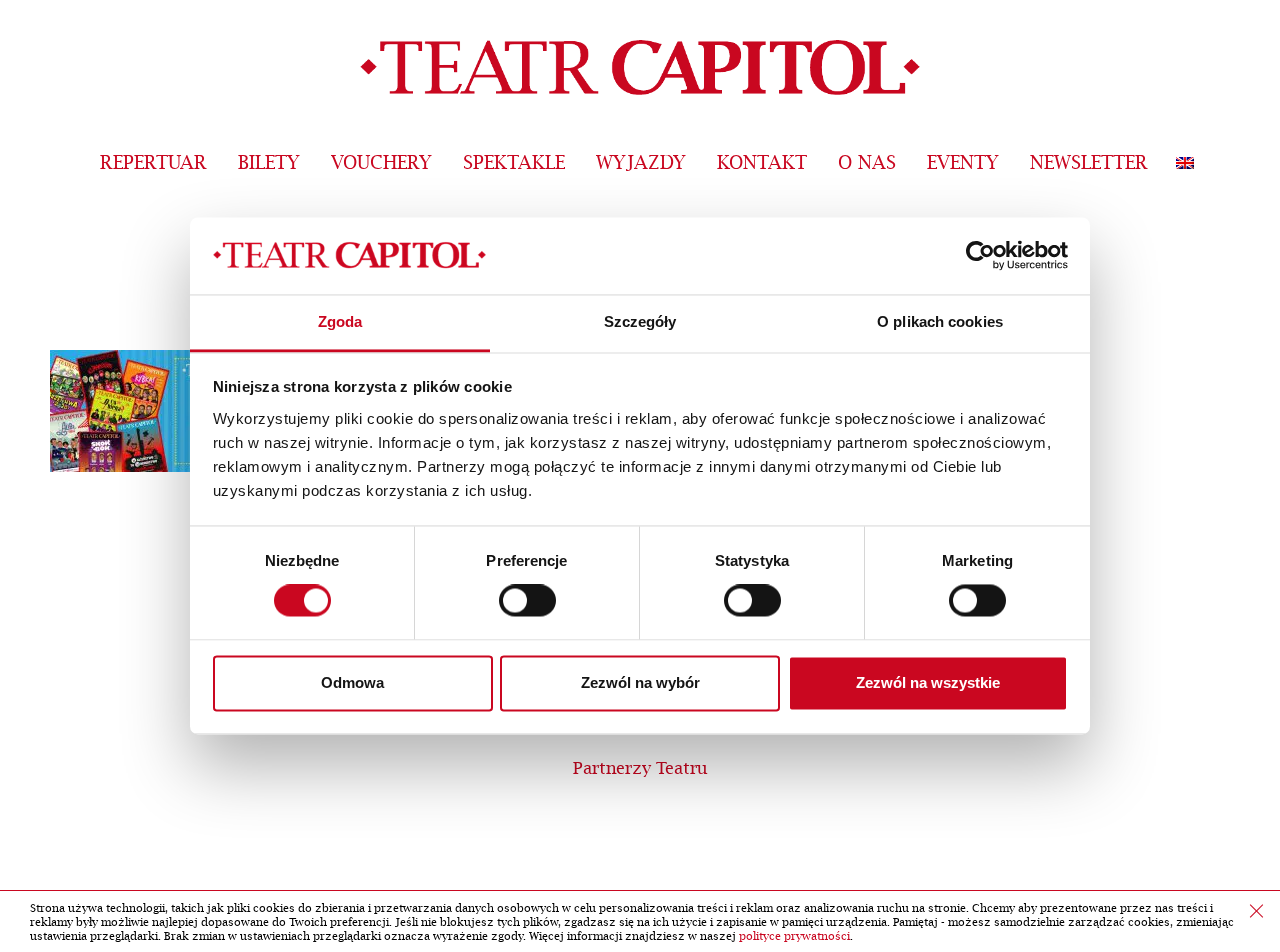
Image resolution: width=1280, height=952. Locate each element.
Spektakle (514, 163)
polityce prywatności (794, 936)
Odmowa (352, 682)
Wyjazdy (641, 163)
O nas (867, 163)
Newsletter (1089, 163)
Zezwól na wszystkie (928, 682)
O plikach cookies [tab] (940, 321)
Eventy (963, 163)
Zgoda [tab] (340, 321)
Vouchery (381, 163)
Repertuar (153, 163)
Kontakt (762, 163)
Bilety (269, 163)
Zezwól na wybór (640, 682)
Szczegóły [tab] (640, 321)
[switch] (527, 601)
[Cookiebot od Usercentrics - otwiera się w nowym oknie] (980, 256)
